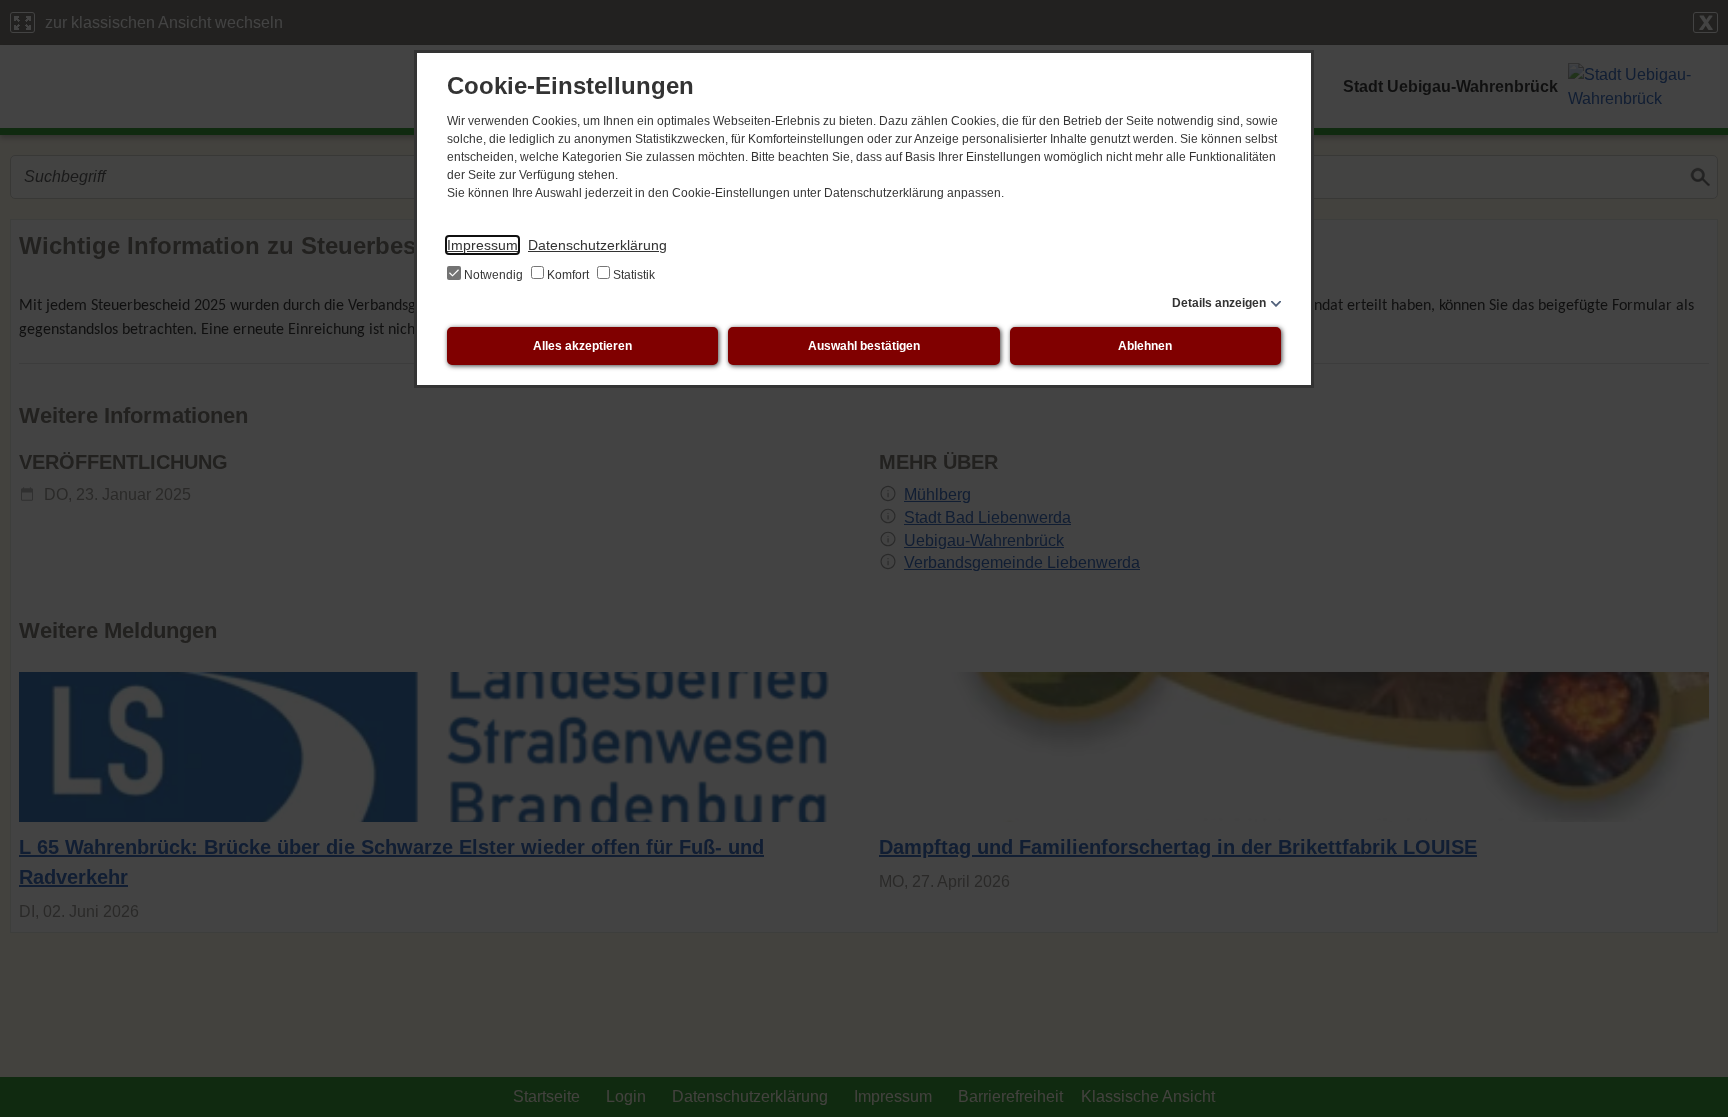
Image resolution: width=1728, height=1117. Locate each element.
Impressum (482, 245)
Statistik (632, 275)
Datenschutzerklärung (597, 245)
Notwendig (493, 275)
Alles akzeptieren (582, 346)
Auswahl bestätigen (864, 346)
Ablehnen (1145, 346)
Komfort (568, 275)
